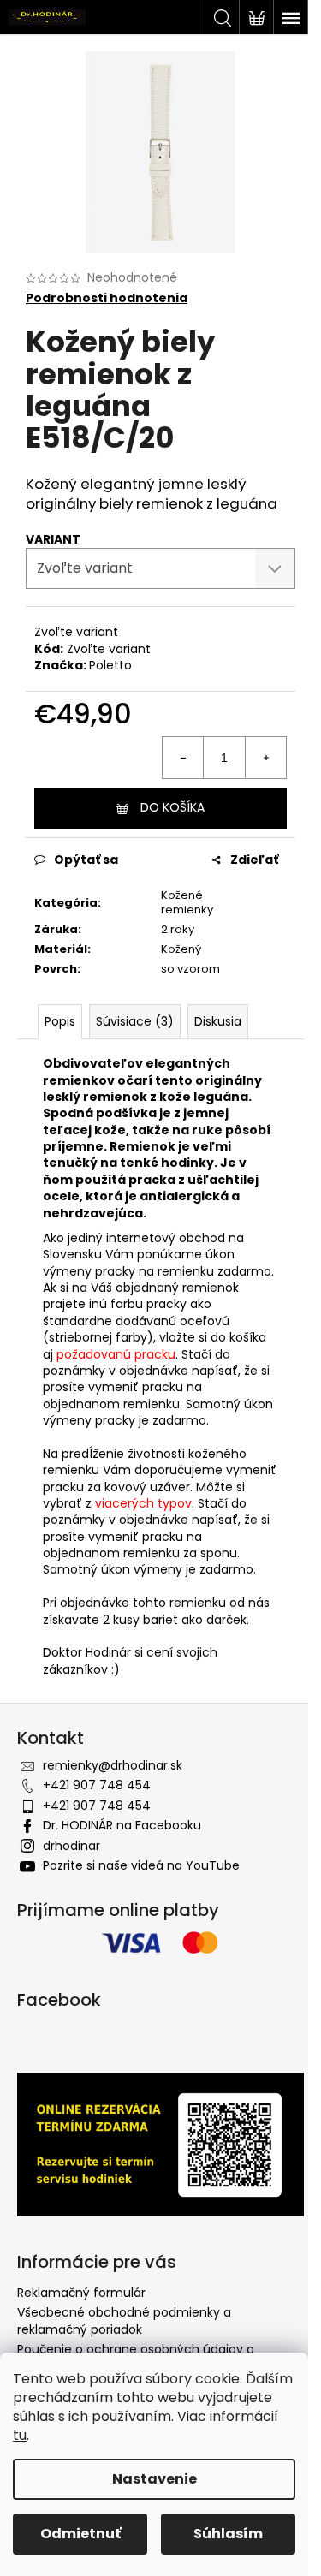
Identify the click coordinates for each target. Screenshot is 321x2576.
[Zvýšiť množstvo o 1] (265, 758)
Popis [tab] (60, 1021)
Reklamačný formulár (81, 2293)
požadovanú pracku (116, 1354)
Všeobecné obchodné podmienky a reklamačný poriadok (124, 2320)
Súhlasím (228, 2534)
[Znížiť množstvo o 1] (183, 758)
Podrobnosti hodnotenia (107, 298)
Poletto (110, 665)
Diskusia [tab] (218, 1021)
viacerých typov (143, 1503)
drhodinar (71, 1846)
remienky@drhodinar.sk (113, 1765)
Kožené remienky (187, 902)
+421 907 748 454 (97, 1785)
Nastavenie (155, 2479)
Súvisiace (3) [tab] (135, 1021)
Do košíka (172, 807)
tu (20, 2435)
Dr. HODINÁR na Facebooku (122, 1825)
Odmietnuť (80, 2534)
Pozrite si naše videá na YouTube (141, 1865)
